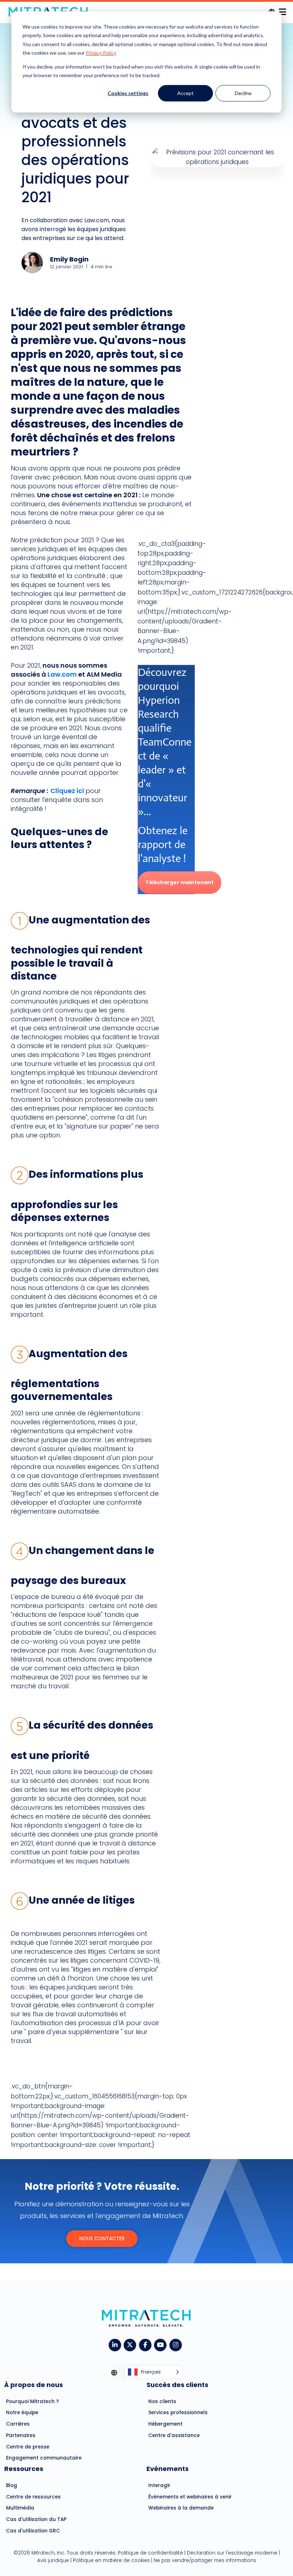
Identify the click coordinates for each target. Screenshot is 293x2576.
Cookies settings (128, 93)
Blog (12, 2485)
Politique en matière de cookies (111, 2560)
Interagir (159, 2485)
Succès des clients (177, 2385)
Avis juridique (53, 2560)
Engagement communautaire (44, 2458)
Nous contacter (102, 2238)
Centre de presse (28, 2447)
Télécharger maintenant (180, 882)
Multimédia (20, 2508)
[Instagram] (177, 2344)
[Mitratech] (282, 10)
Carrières (18, 2424)
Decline (243, 93)
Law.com (62, 674)
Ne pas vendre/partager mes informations (205, 2560)
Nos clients (162, 2401)
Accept (185, 93)
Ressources (24, 2469)
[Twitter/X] (131, 2344)
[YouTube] (162, 2344)
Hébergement (165, 2424)
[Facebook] (147, 2344)
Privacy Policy (101, 53)
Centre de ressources (33, 2497)
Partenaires (21, 2435)
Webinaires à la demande (181, 2508)
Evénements (168, 2469)
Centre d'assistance (174, 2435)
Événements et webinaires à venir (190, 2497)
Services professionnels (178, 2413)
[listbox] (153, 2373)
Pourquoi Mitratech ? (33, 2401)
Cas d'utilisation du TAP (36, 2519)
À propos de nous (34, 2385)
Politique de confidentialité (150, 2553)
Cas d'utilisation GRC (33, 2531)
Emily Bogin (69, 259)
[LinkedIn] (116, 2344)
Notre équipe (22, 2413)
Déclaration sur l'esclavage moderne (232, 2553)
